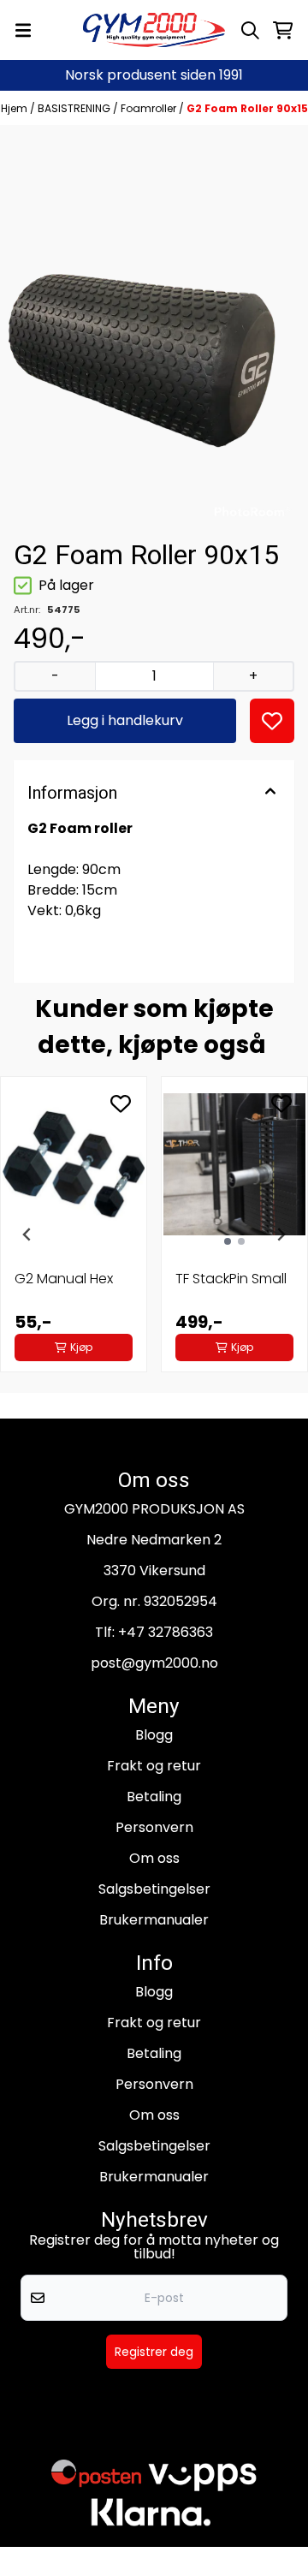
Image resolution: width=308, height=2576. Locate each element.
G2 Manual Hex (64, 1279)
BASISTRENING (75, 108)
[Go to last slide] (27, 1234)
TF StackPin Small (231, 1279)
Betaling (154, 1797)
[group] (74, 1234)
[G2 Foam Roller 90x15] (154, 330)
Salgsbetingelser (154, 1889)
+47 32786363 (166, 1632)
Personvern (154, 1827)
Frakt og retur (154, 1766)
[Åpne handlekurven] (283, 30)
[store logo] (154, 30)
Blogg (154, 1735)
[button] (272, 721)
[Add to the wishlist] (121, 1104)
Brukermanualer (154, 1920)
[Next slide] (281, 1234)
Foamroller (150, 108)
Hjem (15, 108)
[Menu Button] (23, 30)
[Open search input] (250, 30)
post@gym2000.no (154, 1663)
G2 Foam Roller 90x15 (247, 108)
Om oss (154, 1858)
